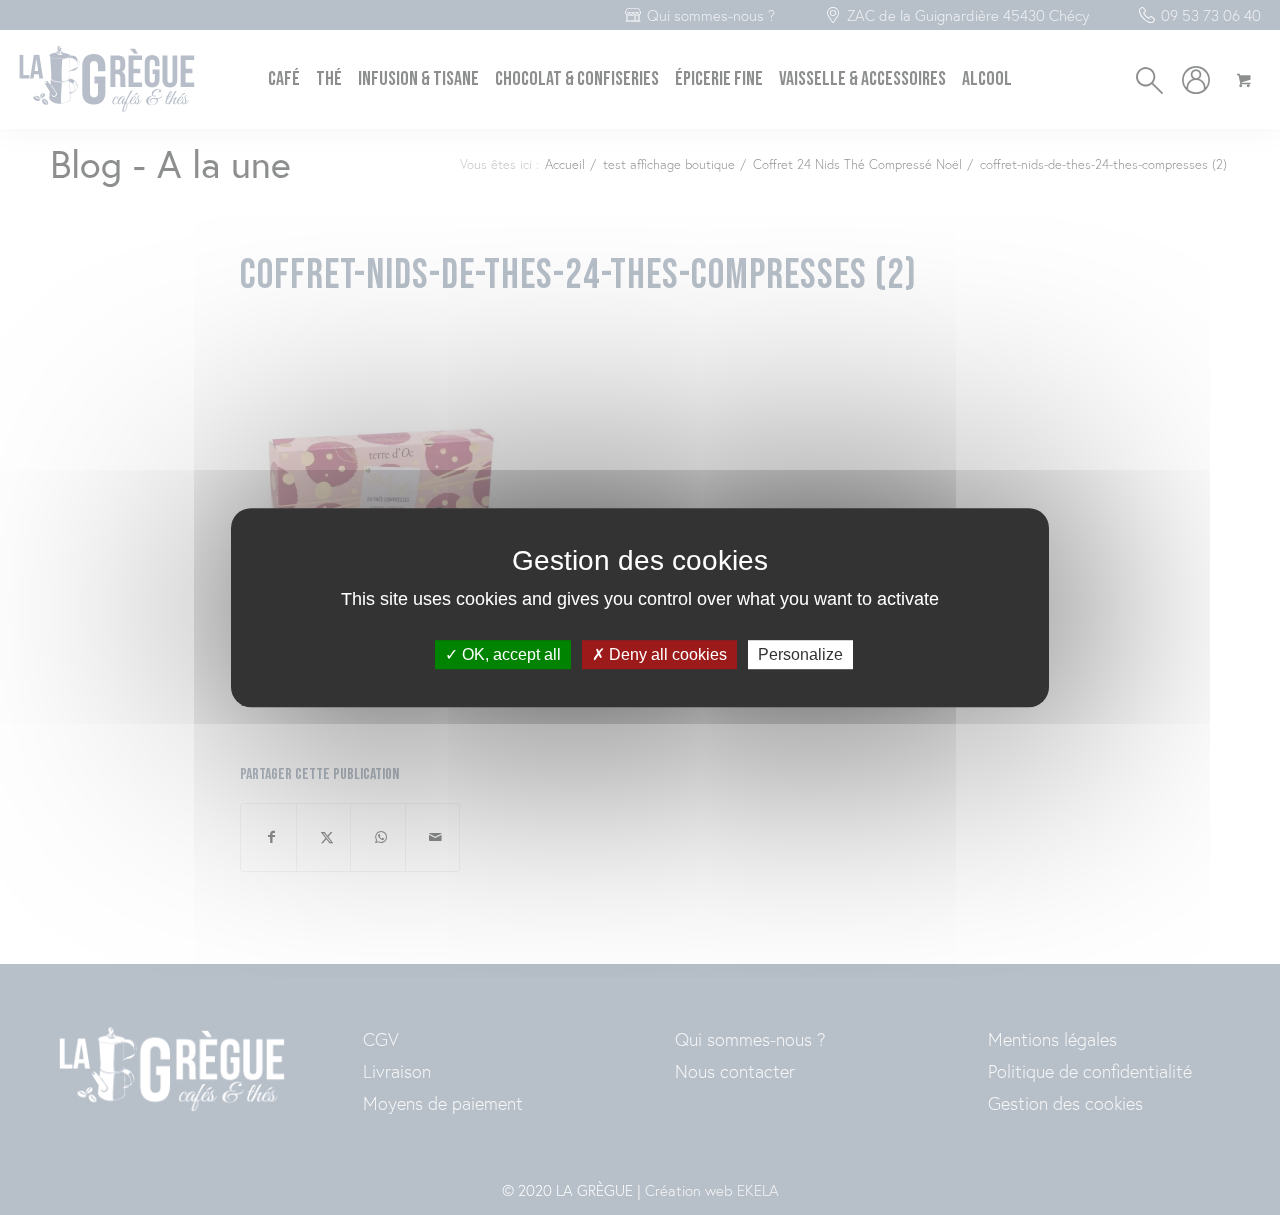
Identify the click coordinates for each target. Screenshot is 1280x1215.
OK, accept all (509, 654)
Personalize (800, 654)
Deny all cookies (666, 654)
